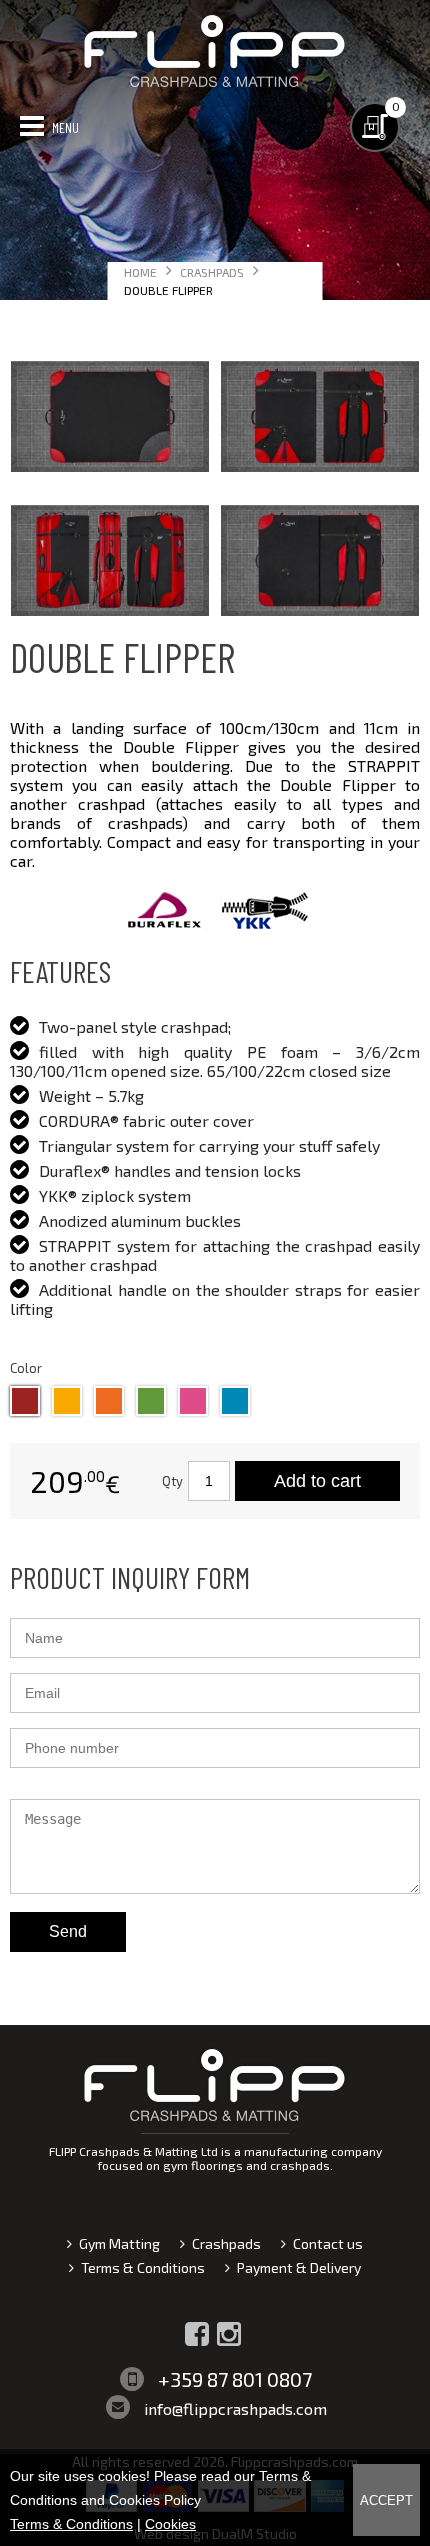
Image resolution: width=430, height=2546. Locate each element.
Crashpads (212, 272)
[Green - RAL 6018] (151, 1401)
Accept (386, 2500)
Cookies (170, 2524)
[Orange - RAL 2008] (109, 1401)
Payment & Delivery (299, 2267)
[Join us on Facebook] (197, 2334)
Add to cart (317, 1481)
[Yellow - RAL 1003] (67, 1401)
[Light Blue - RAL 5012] (235, 1401)
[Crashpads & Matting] (215, 84)
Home (140, 272)
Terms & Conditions (143, 2267)
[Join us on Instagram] (229, 2334)
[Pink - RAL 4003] (193, 1401)
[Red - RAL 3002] (25, 1401)
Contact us (328, 2243)
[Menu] (32, 125)
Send (68, 1931)
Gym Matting (119, 2243)
